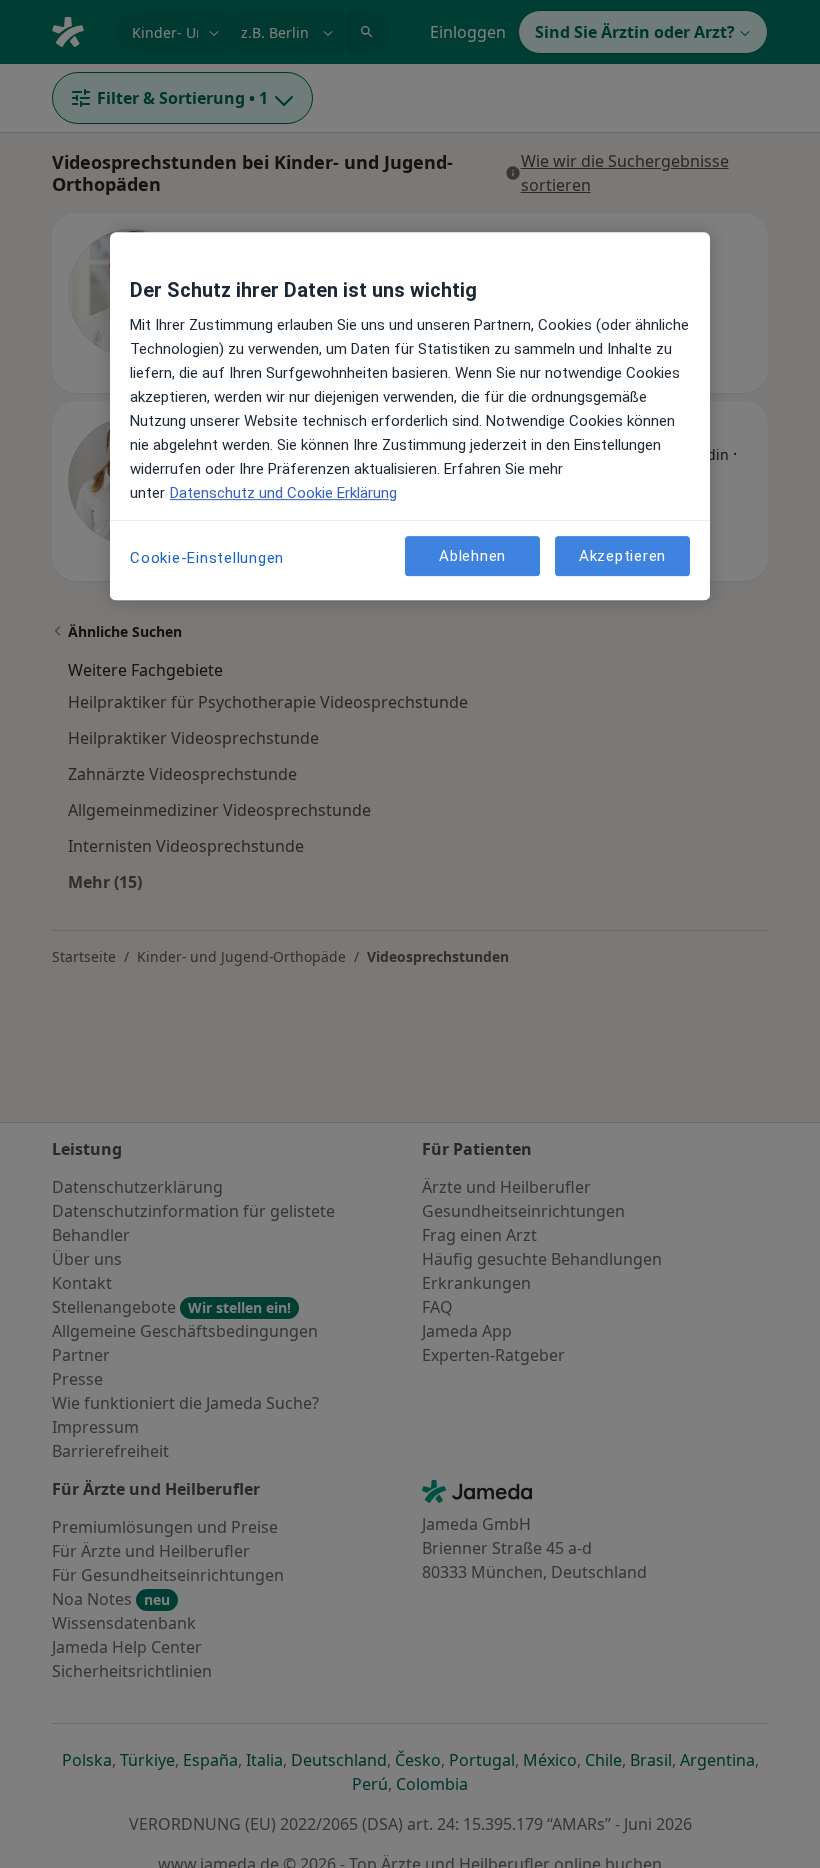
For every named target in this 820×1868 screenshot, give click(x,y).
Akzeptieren (622, 556)
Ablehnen (472, 556)
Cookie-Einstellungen (207, 558)
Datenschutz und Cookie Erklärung (283, 493)
